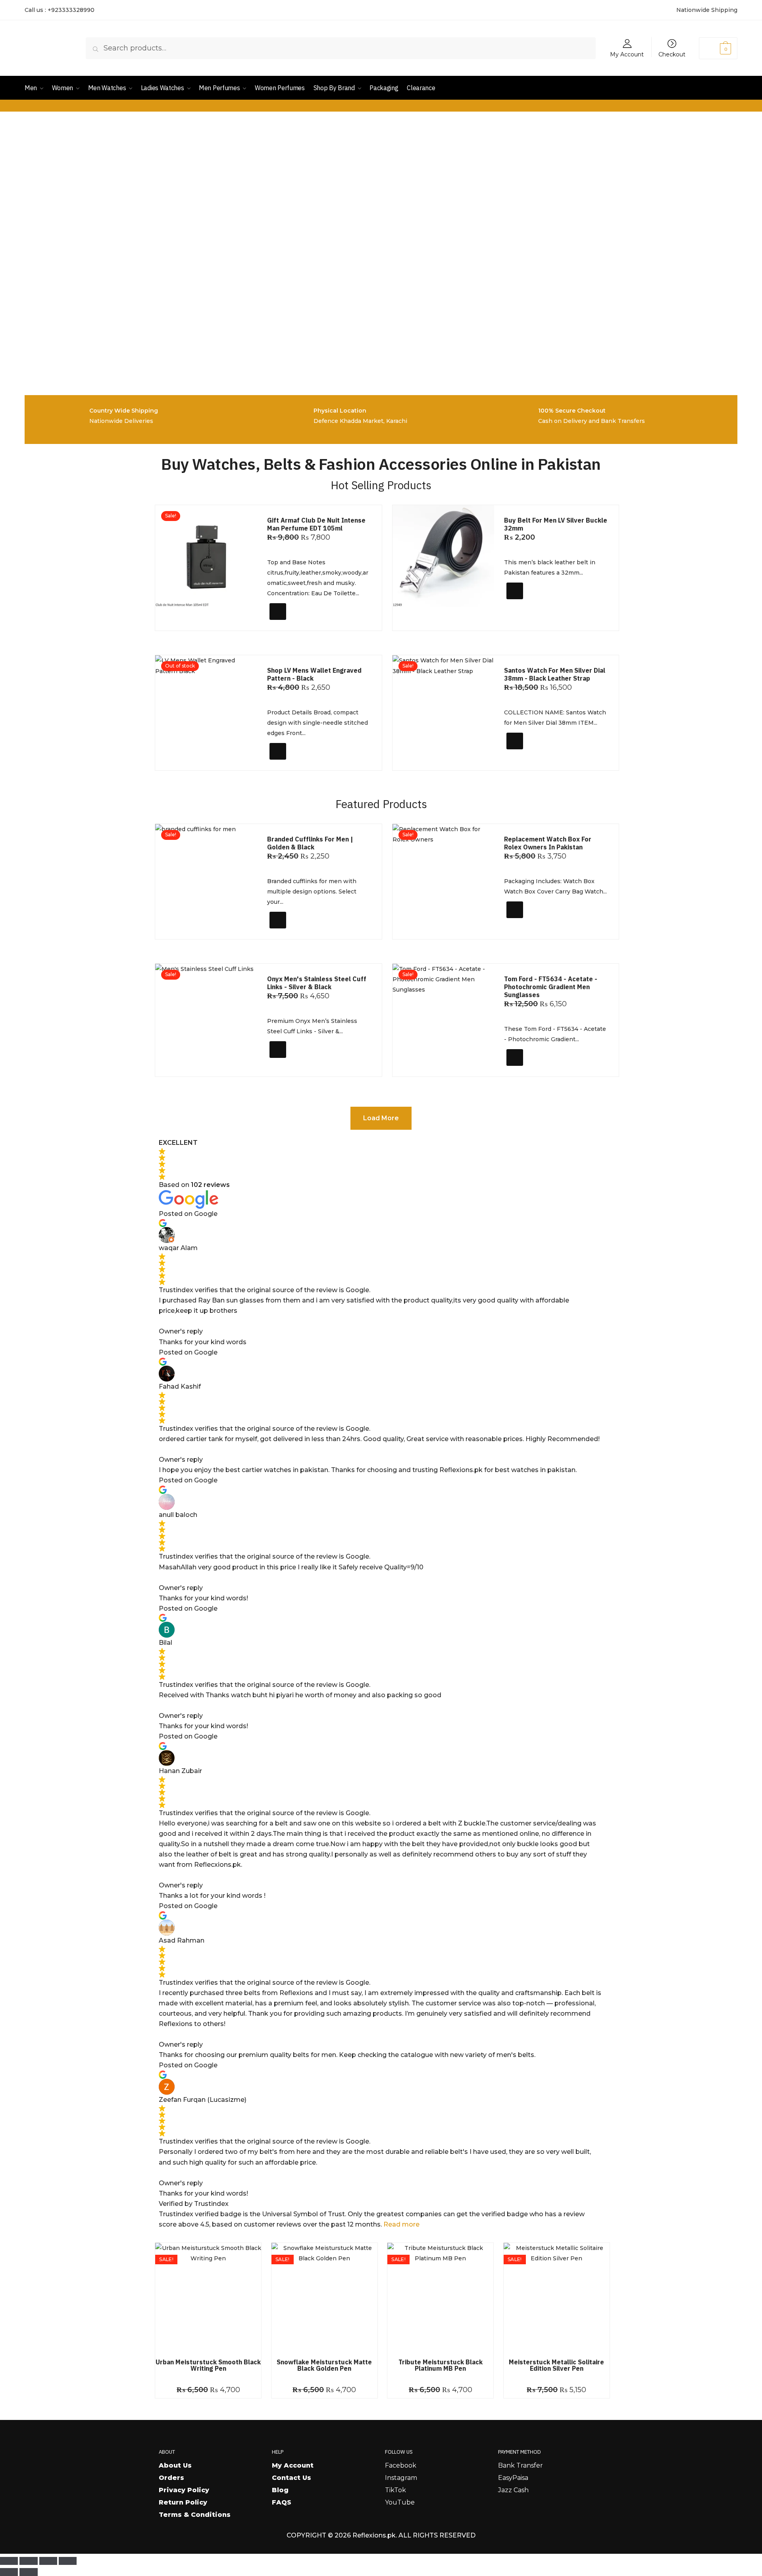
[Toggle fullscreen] (28, 2561)
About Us (175, 2465)
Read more (401, 2224)
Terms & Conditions (195, 2515)
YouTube (400, 2502)
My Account (627, 54)
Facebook (401, 2465)
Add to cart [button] (293, 622)
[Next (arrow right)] (28, 2572)
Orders (171, 2478)
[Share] (48, 2561)
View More (291, 761)
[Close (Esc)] (68, 2561)
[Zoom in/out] (9, 2561)
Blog (280, 2490)
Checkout (672, 54)
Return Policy (183, 2502)
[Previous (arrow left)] (9, 2572)
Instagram (401, 2478)
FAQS (282, 2502)
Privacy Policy (184, 2490)
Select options (534, 605)
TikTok (395, 2490)
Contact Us (292, 2478)
